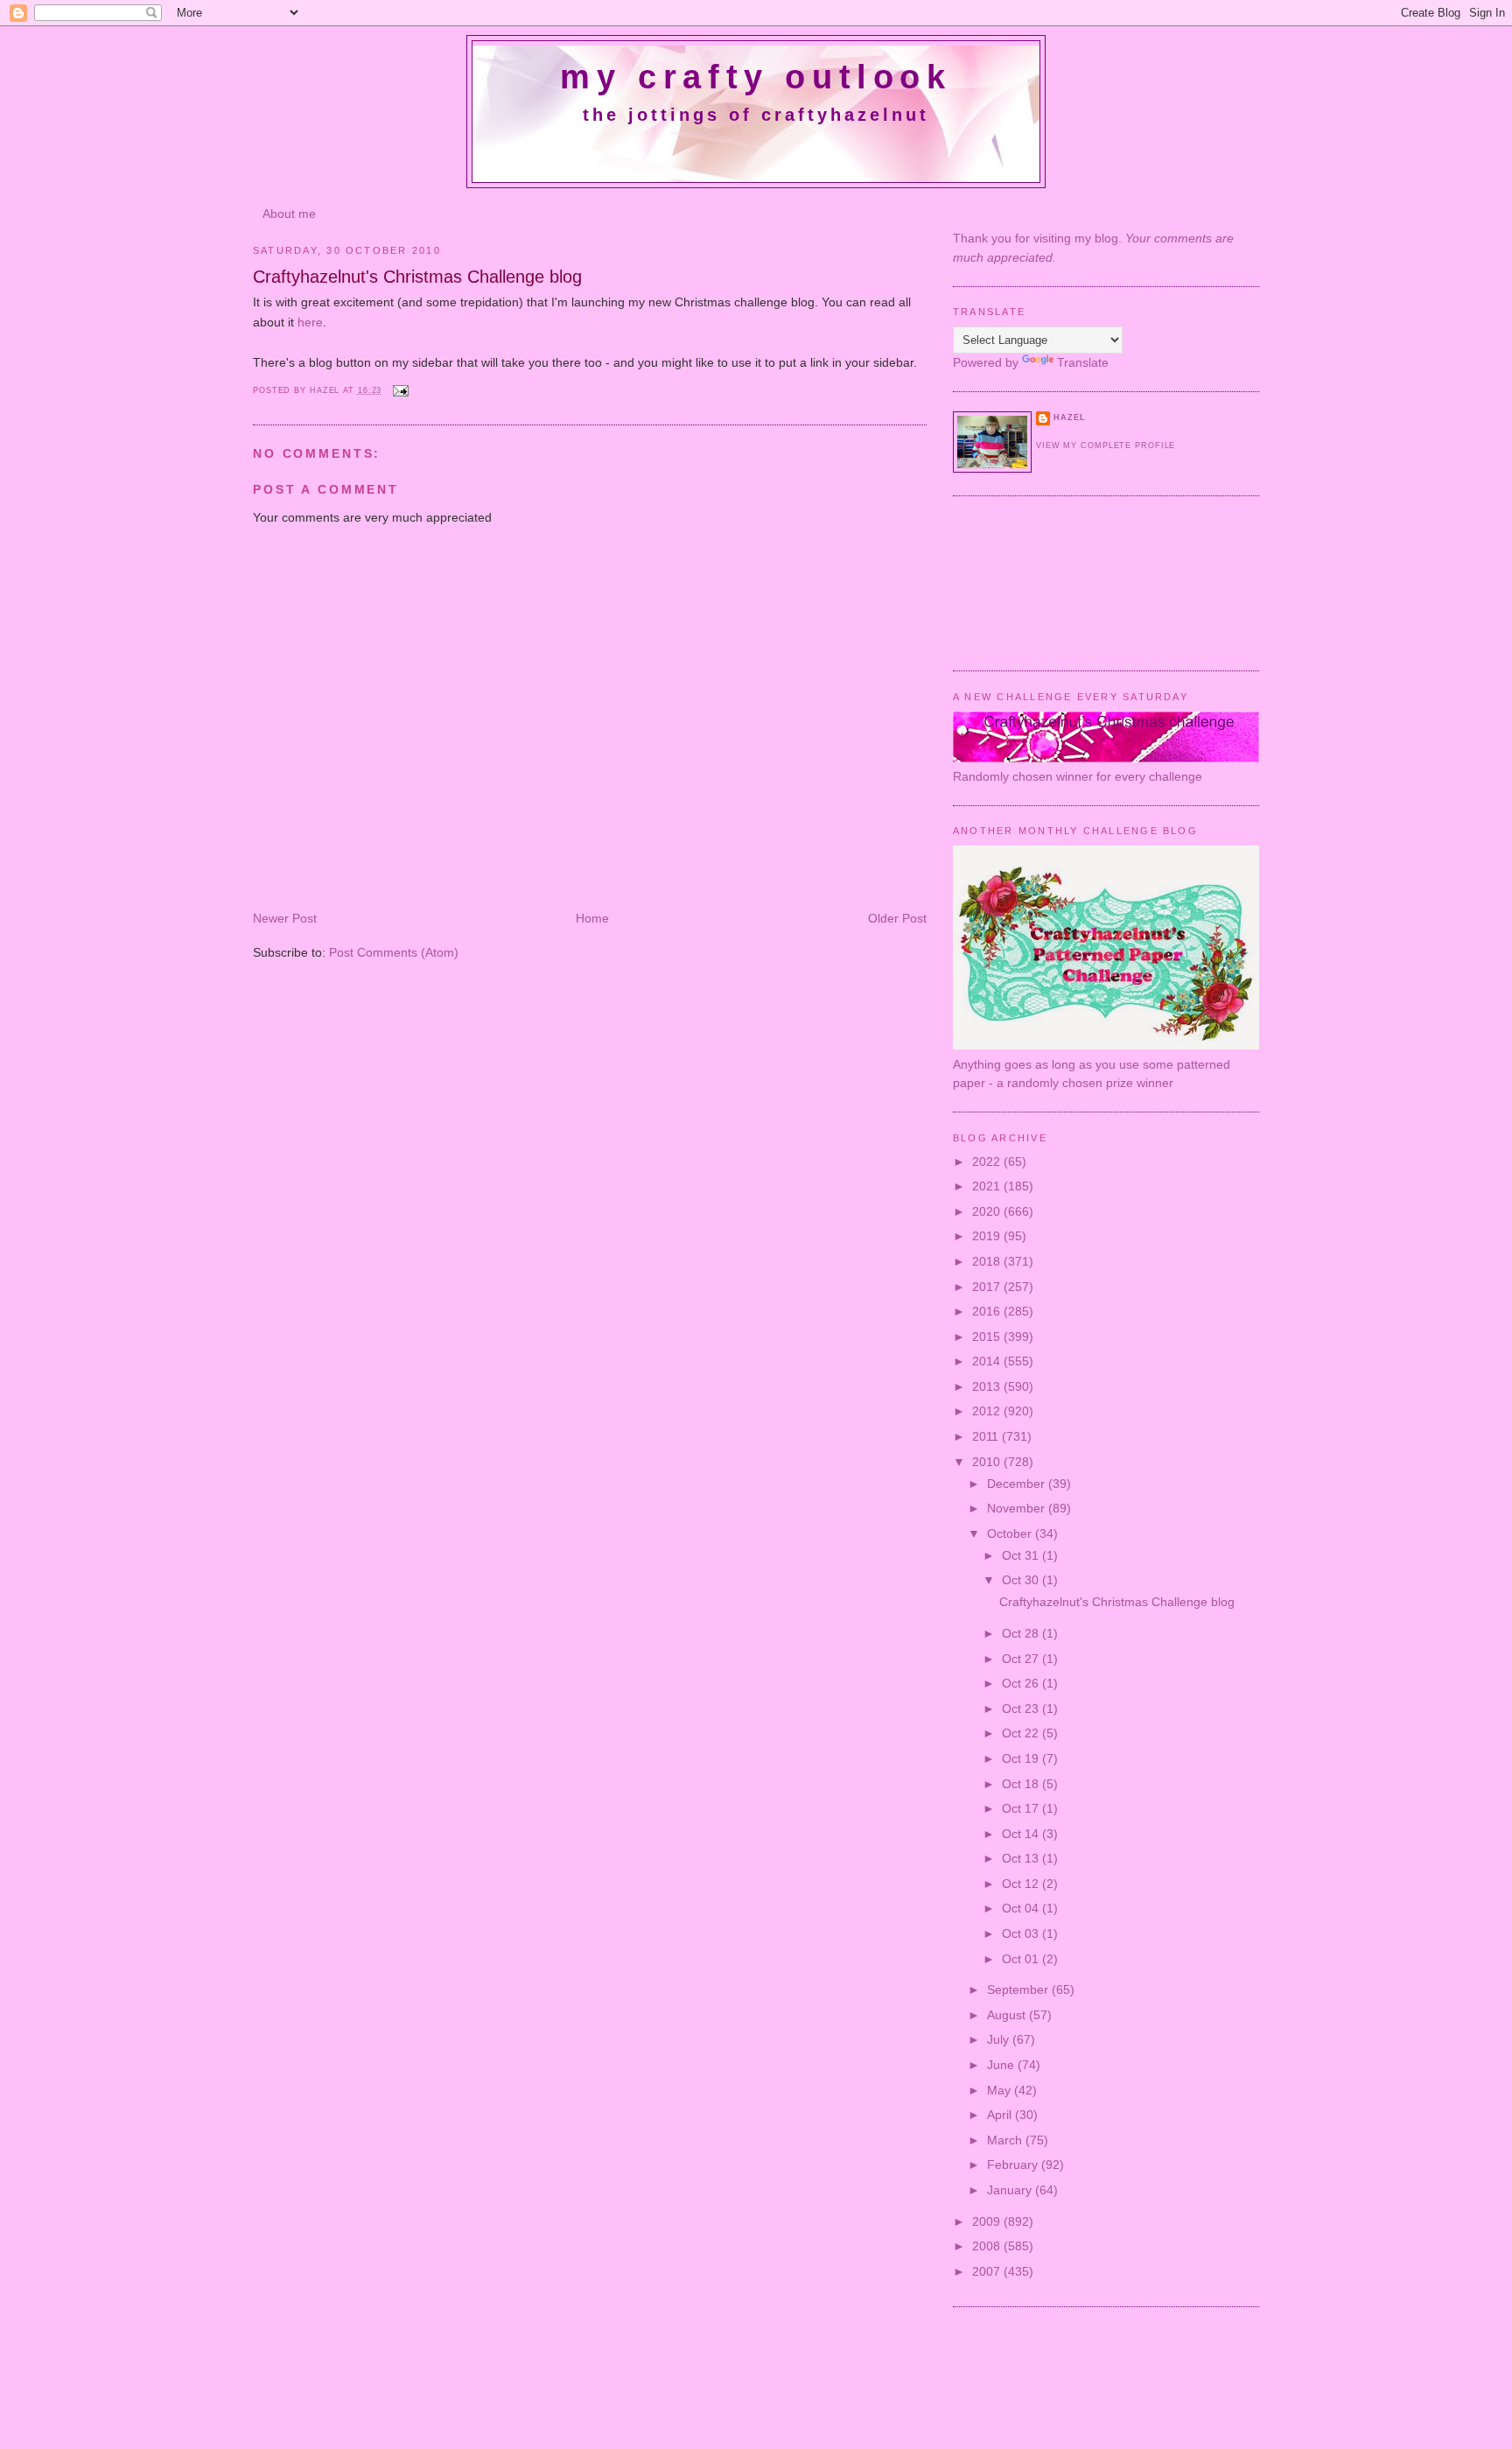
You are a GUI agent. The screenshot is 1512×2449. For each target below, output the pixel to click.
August (1008, 2015)
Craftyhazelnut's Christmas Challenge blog (1117, 1602)
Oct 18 (1022, 1784)
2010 (988, 1462)
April (1001, 2115)
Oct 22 (1022, 1733)
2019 (988, 1236)
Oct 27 (1022, 1659)
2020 (988, 1211)
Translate (1083, 362)
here (310, 322)
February (1014, 2165)
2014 (988, 1361)
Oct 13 (1022, 1858)
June (1002, 2065)
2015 (988, 1337)
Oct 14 (1022, 1834)
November (1018, 1508)
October (1011, 1533)
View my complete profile (1106, 446)
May (1001, 2090)
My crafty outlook (756, 77)
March (1006, 2140)
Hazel (326, 390)
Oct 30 (1022, 1580)
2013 (988, 1386)
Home (592, 918)
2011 (987, 1436)
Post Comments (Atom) (394, 952)
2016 (988, 1311)
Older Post (897, 918)
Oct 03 (1022, 1933)
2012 (988, 1411)
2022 (988, 1161)
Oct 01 (1022, 1959)
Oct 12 (1022, 1884)
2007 (988, 2271)
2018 (988, 1261)
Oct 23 (1022, 1709)
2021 (988, 1186)
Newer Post (285, 918)
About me (289, 214)
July (1000, 2039)
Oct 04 (1022, 1908)
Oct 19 (1022, 1758)
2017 (988, 1287)
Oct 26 (1022, 1683)
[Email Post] (400, 390)
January (1011, 2190)
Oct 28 (1022, 1633)
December (1018, 1484)
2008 (988, 2246)
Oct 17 (1022, 1808)
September (1019, 1989)
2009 (988, 2221)
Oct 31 (1022, 1555)
